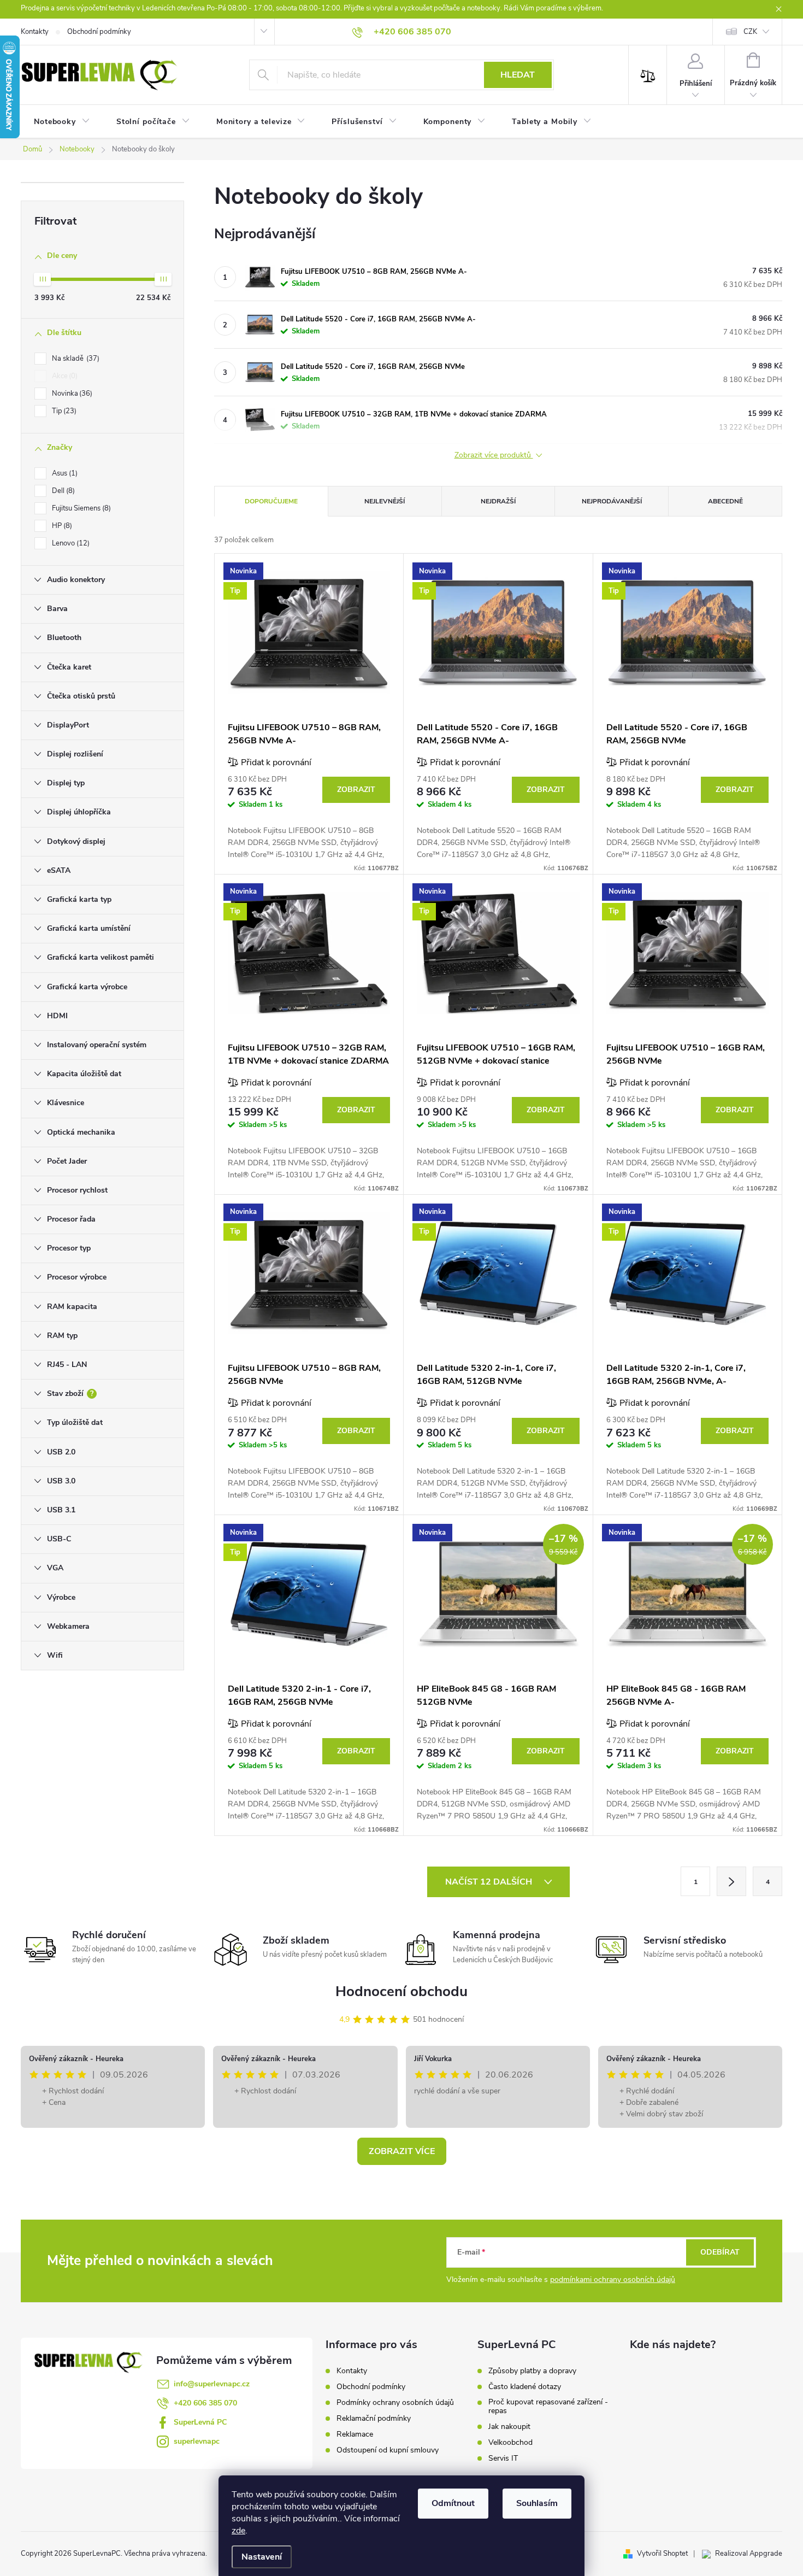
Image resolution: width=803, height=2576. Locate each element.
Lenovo (70, 543)
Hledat (518, 75)
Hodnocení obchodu (401, 1991)
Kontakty (35, 32)
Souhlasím (537, 2503)
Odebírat (720, 2252)
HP (61, 526)
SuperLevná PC (200, 2422)
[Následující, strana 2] (731, 1881)
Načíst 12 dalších (490, 1882)
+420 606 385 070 (205, 2403)
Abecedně (725, 501)
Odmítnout (453, 2503)
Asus (64, 473)
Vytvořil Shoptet (662, 2554)
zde (238, 2531)
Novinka (71, 394)
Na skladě (75, 359)
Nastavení (262, 2557)
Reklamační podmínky (374, 2418)
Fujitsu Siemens (80, 508)
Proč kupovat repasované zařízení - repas (548, 2407)
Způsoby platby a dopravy (532, 2371)
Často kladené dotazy (525, 2387)
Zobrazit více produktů (494, 456)
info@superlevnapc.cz (212, 2384)
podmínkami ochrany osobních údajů (613, 2279)
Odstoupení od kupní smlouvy (388, 2450)
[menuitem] (62, 122)
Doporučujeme (271, 501)
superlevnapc (197, 2441)
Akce (64, 376)
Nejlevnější (385, 501)
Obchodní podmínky (99, 32)
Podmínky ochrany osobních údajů (395, 2402)
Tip (63, 411)
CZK (750, 32)
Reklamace (355, 2434)
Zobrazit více (402, 2151)
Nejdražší (498, 501)
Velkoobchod (510, 2443)
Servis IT (503, 2458)
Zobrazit (356, 790)
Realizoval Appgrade (749, 2554)
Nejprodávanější (612, 501)
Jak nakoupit (509, 2427)
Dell (62, 491)
